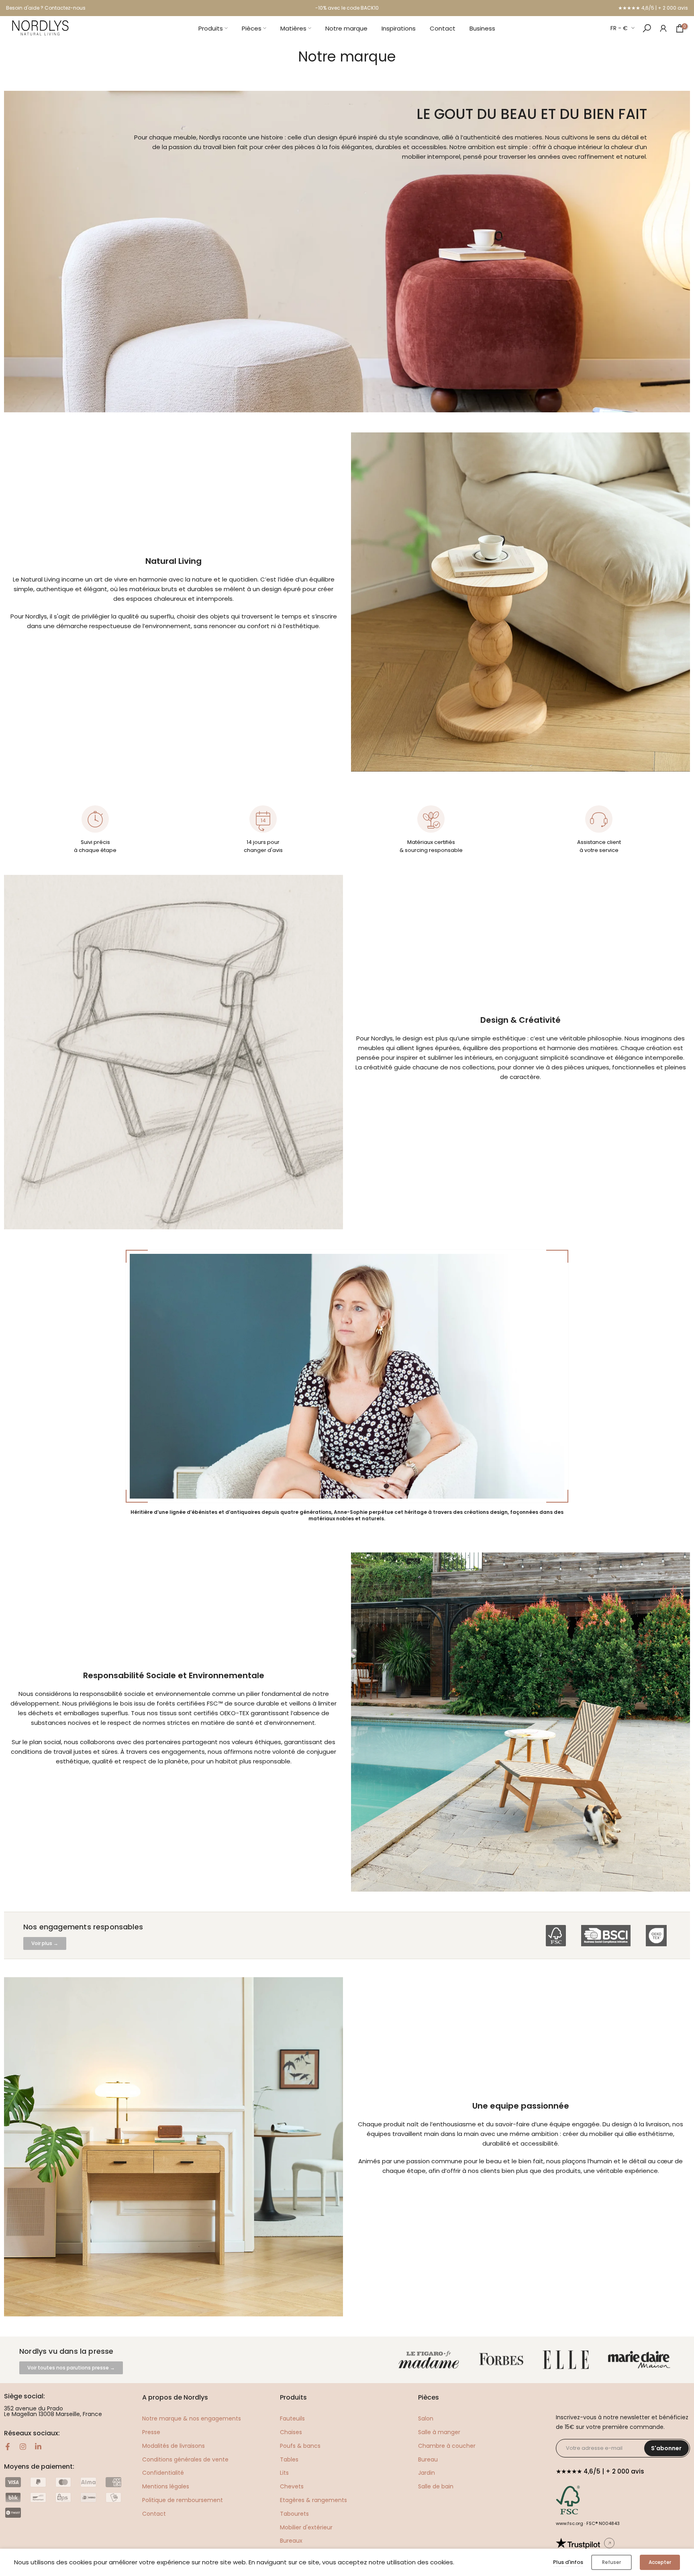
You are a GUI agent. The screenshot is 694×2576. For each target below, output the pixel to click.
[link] (663, 28)
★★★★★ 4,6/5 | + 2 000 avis (653, 8)
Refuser (611, 2562)
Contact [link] (154, 2514)
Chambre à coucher (447, 2446)
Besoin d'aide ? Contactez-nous (46, 8)
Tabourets (294, 2514)
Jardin (427, 2473)
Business (482, 28)
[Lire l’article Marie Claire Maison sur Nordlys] (641, 2360)
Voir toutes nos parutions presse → (71, 2368)
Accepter (660, 2562)
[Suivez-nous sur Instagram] (23, 2447)
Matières (293, 28)
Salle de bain (436, 2486)
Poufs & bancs (300, 2446)
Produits (211, 28)
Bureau (428, 2459)
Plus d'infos (568, 2562)
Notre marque (346, 28)
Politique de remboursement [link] (183, 2500)
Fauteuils (292, 2418)
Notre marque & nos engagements (192, 2418)
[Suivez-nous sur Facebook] (8, 2447)
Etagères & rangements (313, 2500)
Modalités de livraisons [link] (173, 2446)
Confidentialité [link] (163, 2473)
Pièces (252, 28)
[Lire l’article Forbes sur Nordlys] (503, 2360)
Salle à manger (439, 2432)
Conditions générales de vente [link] (185, 2459)
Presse (151, 2432)
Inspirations (399, 28)
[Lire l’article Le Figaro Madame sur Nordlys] (431, 2360)
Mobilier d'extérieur (306, 2527)
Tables (289, 2459)
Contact (443, 28)
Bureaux (291, 2541)
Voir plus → (45, 1943)
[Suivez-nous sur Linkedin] (38, 2447)
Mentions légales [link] (166, 2486)
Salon (426, 2418)
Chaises (291, 2432)
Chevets (292, 2486)
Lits (284, 2473)
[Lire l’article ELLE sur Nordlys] (568, 2360)
